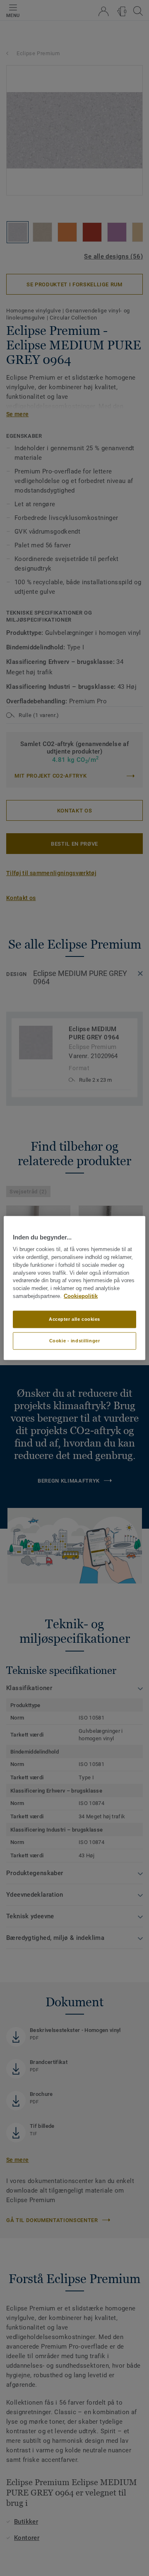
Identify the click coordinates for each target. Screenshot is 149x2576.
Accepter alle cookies (74, 1319)
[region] (74, 1288)
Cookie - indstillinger (75, 1340)
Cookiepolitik (81, 1296)
